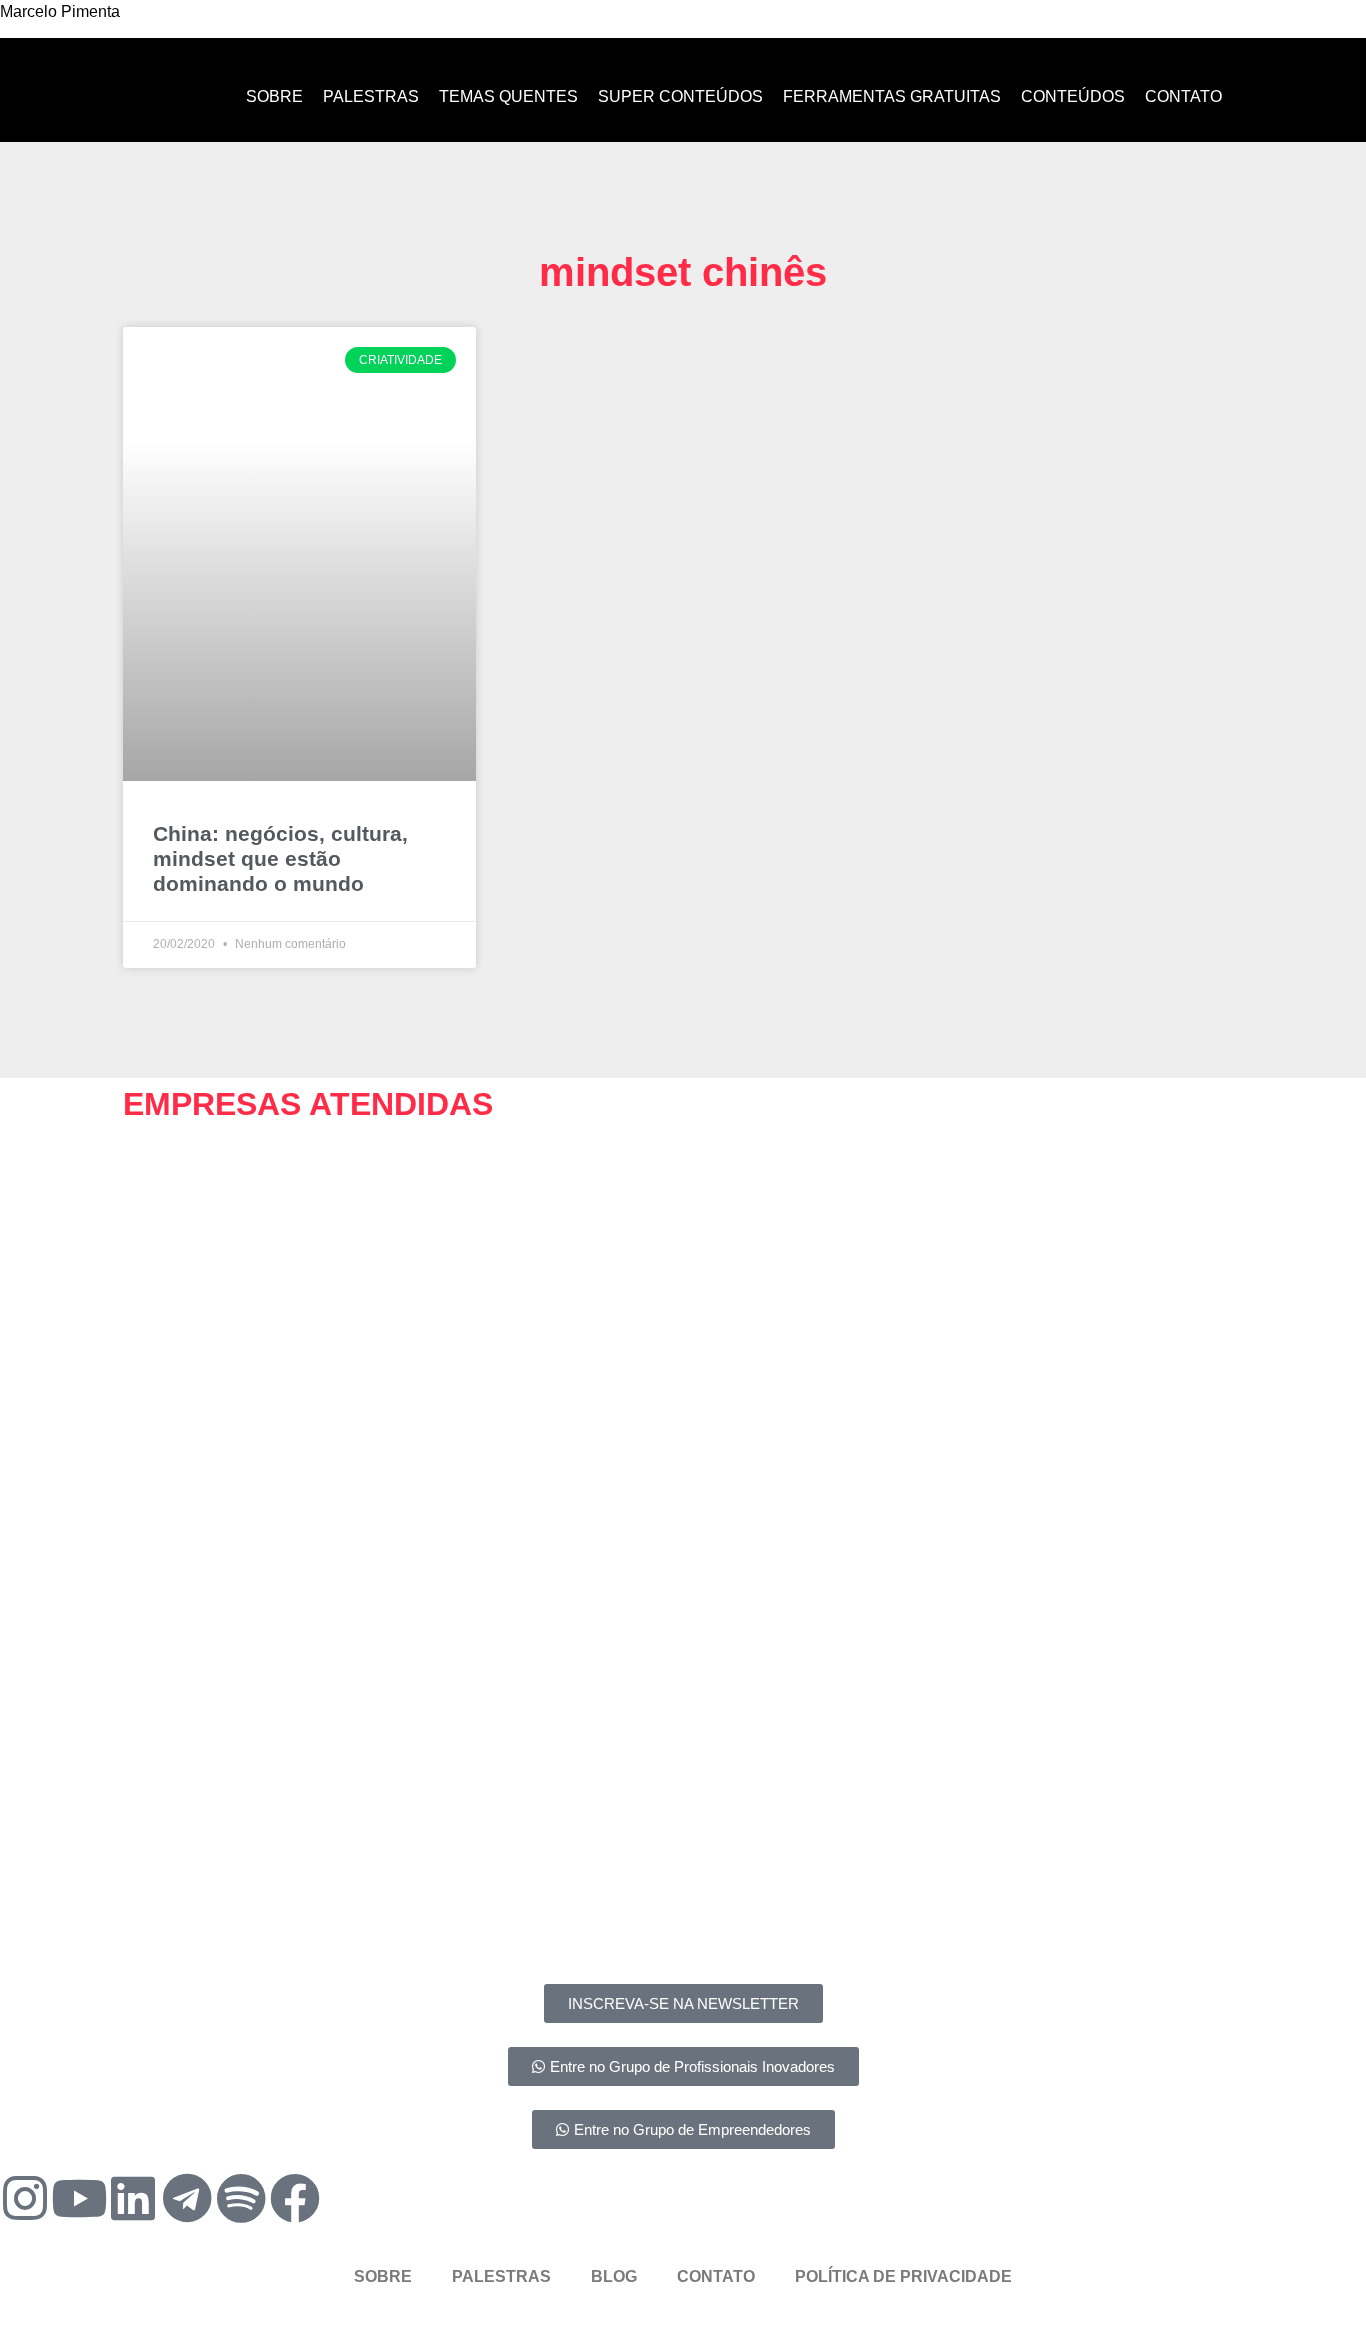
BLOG (614, 2276)
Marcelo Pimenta (60, 11)
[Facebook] (295, 2198)
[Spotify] (241, 2198)
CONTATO (716, 2276)
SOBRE (383, 2276)
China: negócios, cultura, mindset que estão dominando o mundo (280, 858)
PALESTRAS (501, 2276)
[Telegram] (187, 2198)
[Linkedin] (133, 2198)
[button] (142, 1215)
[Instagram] (25, 2198)
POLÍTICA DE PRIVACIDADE (903, 2276)
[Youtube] (79, 2198)
